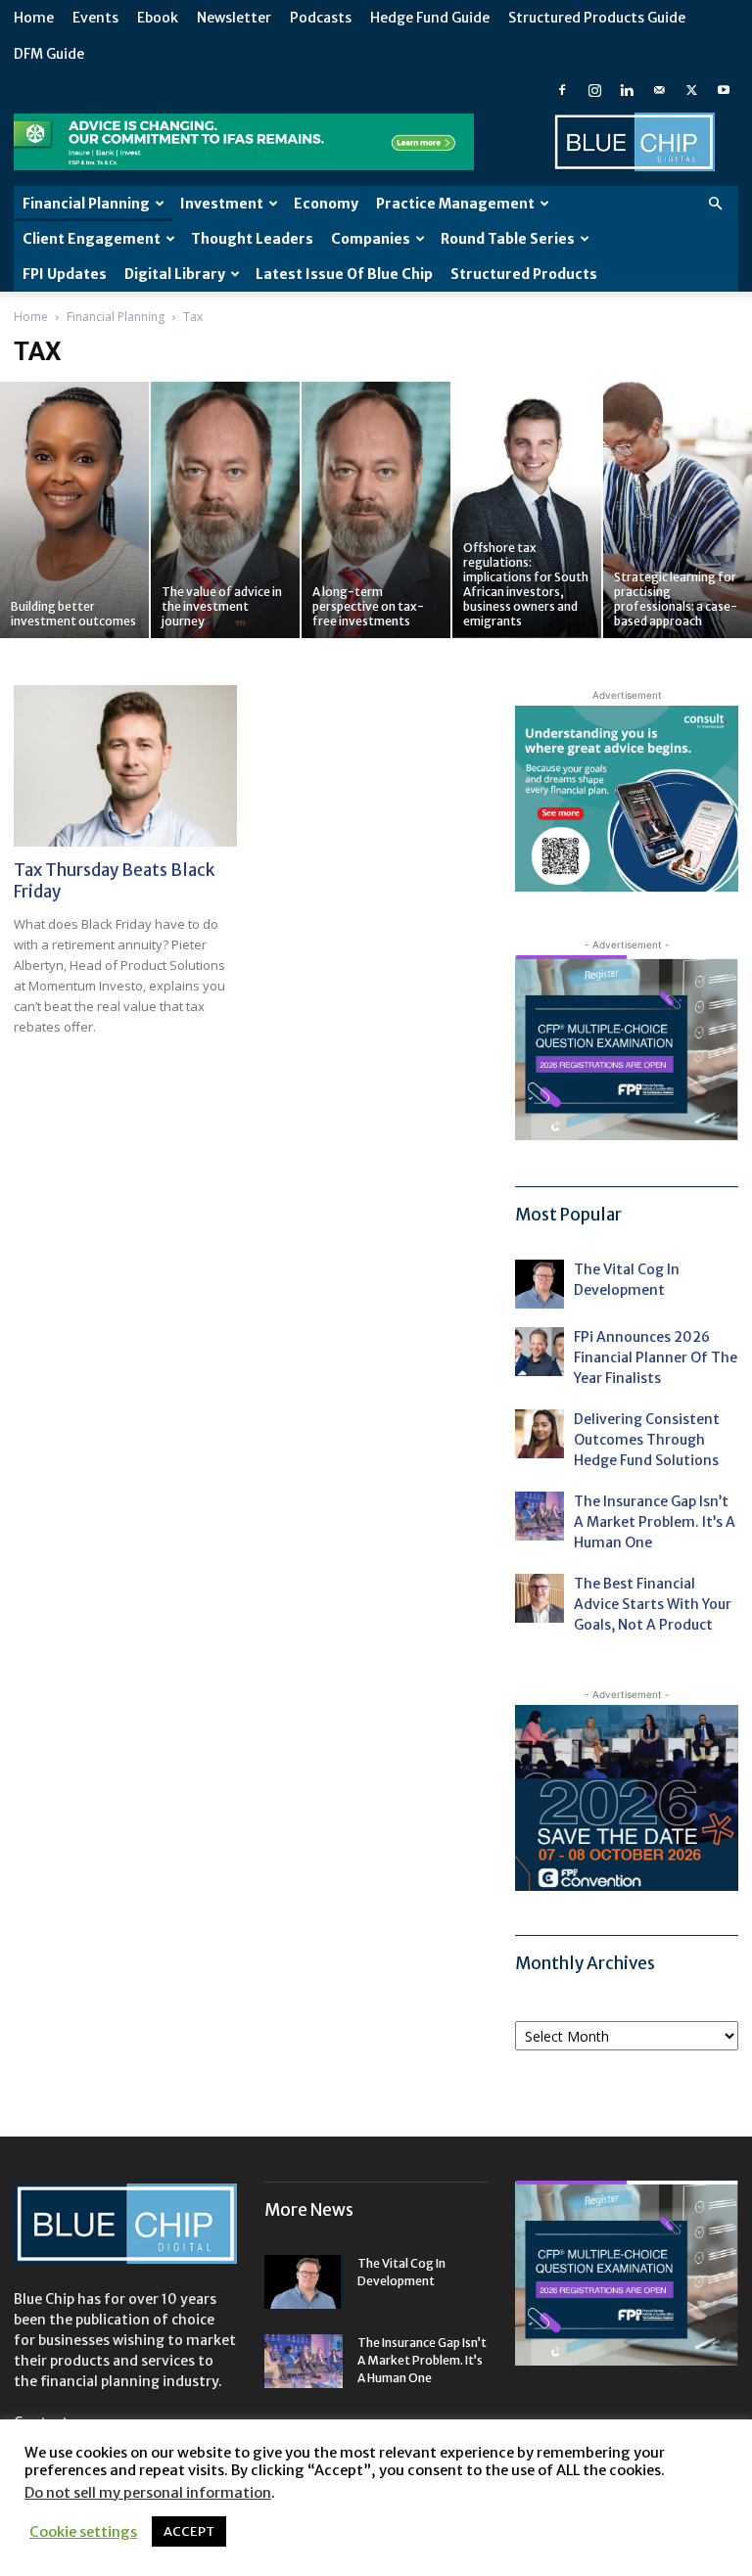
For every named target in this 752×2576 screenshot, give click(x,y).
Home (34, 18)
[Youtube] (724, 90)
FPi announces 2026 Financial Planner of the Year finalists (656, 1357)
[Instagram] (594, 90)
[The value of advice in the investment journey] (225, 510)
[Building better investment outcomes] (74, 510)
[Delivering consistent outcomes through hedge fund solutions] (540, 1434)
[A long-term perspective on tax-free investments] (376, 510)
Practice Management (455, 204)
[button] (715, 204)
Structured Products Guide (597, 18)
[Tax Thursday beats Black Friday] (125, 766)
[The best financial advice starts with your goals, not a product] (540, 1598)
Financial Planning (86, 204)
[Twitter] (691, 90)
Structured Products (524, 274)
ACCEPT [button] (189, 2531)
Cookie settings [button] (83, 2532)
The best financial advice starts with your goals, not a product (653, 1604)
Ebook (158, 18)
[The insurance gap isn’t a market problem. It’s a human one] (540, 1516)
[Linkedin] (627, 90)
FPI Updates (65, 274)
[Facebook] (562, 90)
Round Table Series (508, 239)
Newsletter (234, 18)
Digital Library (175, 274)
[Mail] (659, 90)
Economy (326, 204)
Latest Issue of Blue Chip (344, 274)
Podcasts (321, 18)
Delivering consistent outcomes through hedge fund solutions (647, 1440)
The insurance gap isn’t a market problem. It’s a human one (655, 1522)
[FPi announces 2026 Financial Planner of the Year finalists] (540, 1352)
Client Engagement (92, 239)
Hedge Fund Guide (430, 18)
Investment (222, 204)
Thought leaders (252, 239)
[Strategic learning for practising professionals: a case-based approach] (678, 510)
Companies (371, 239)
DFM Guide (49, 54)
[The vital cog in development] (540, 1284)
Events (95, 18)
